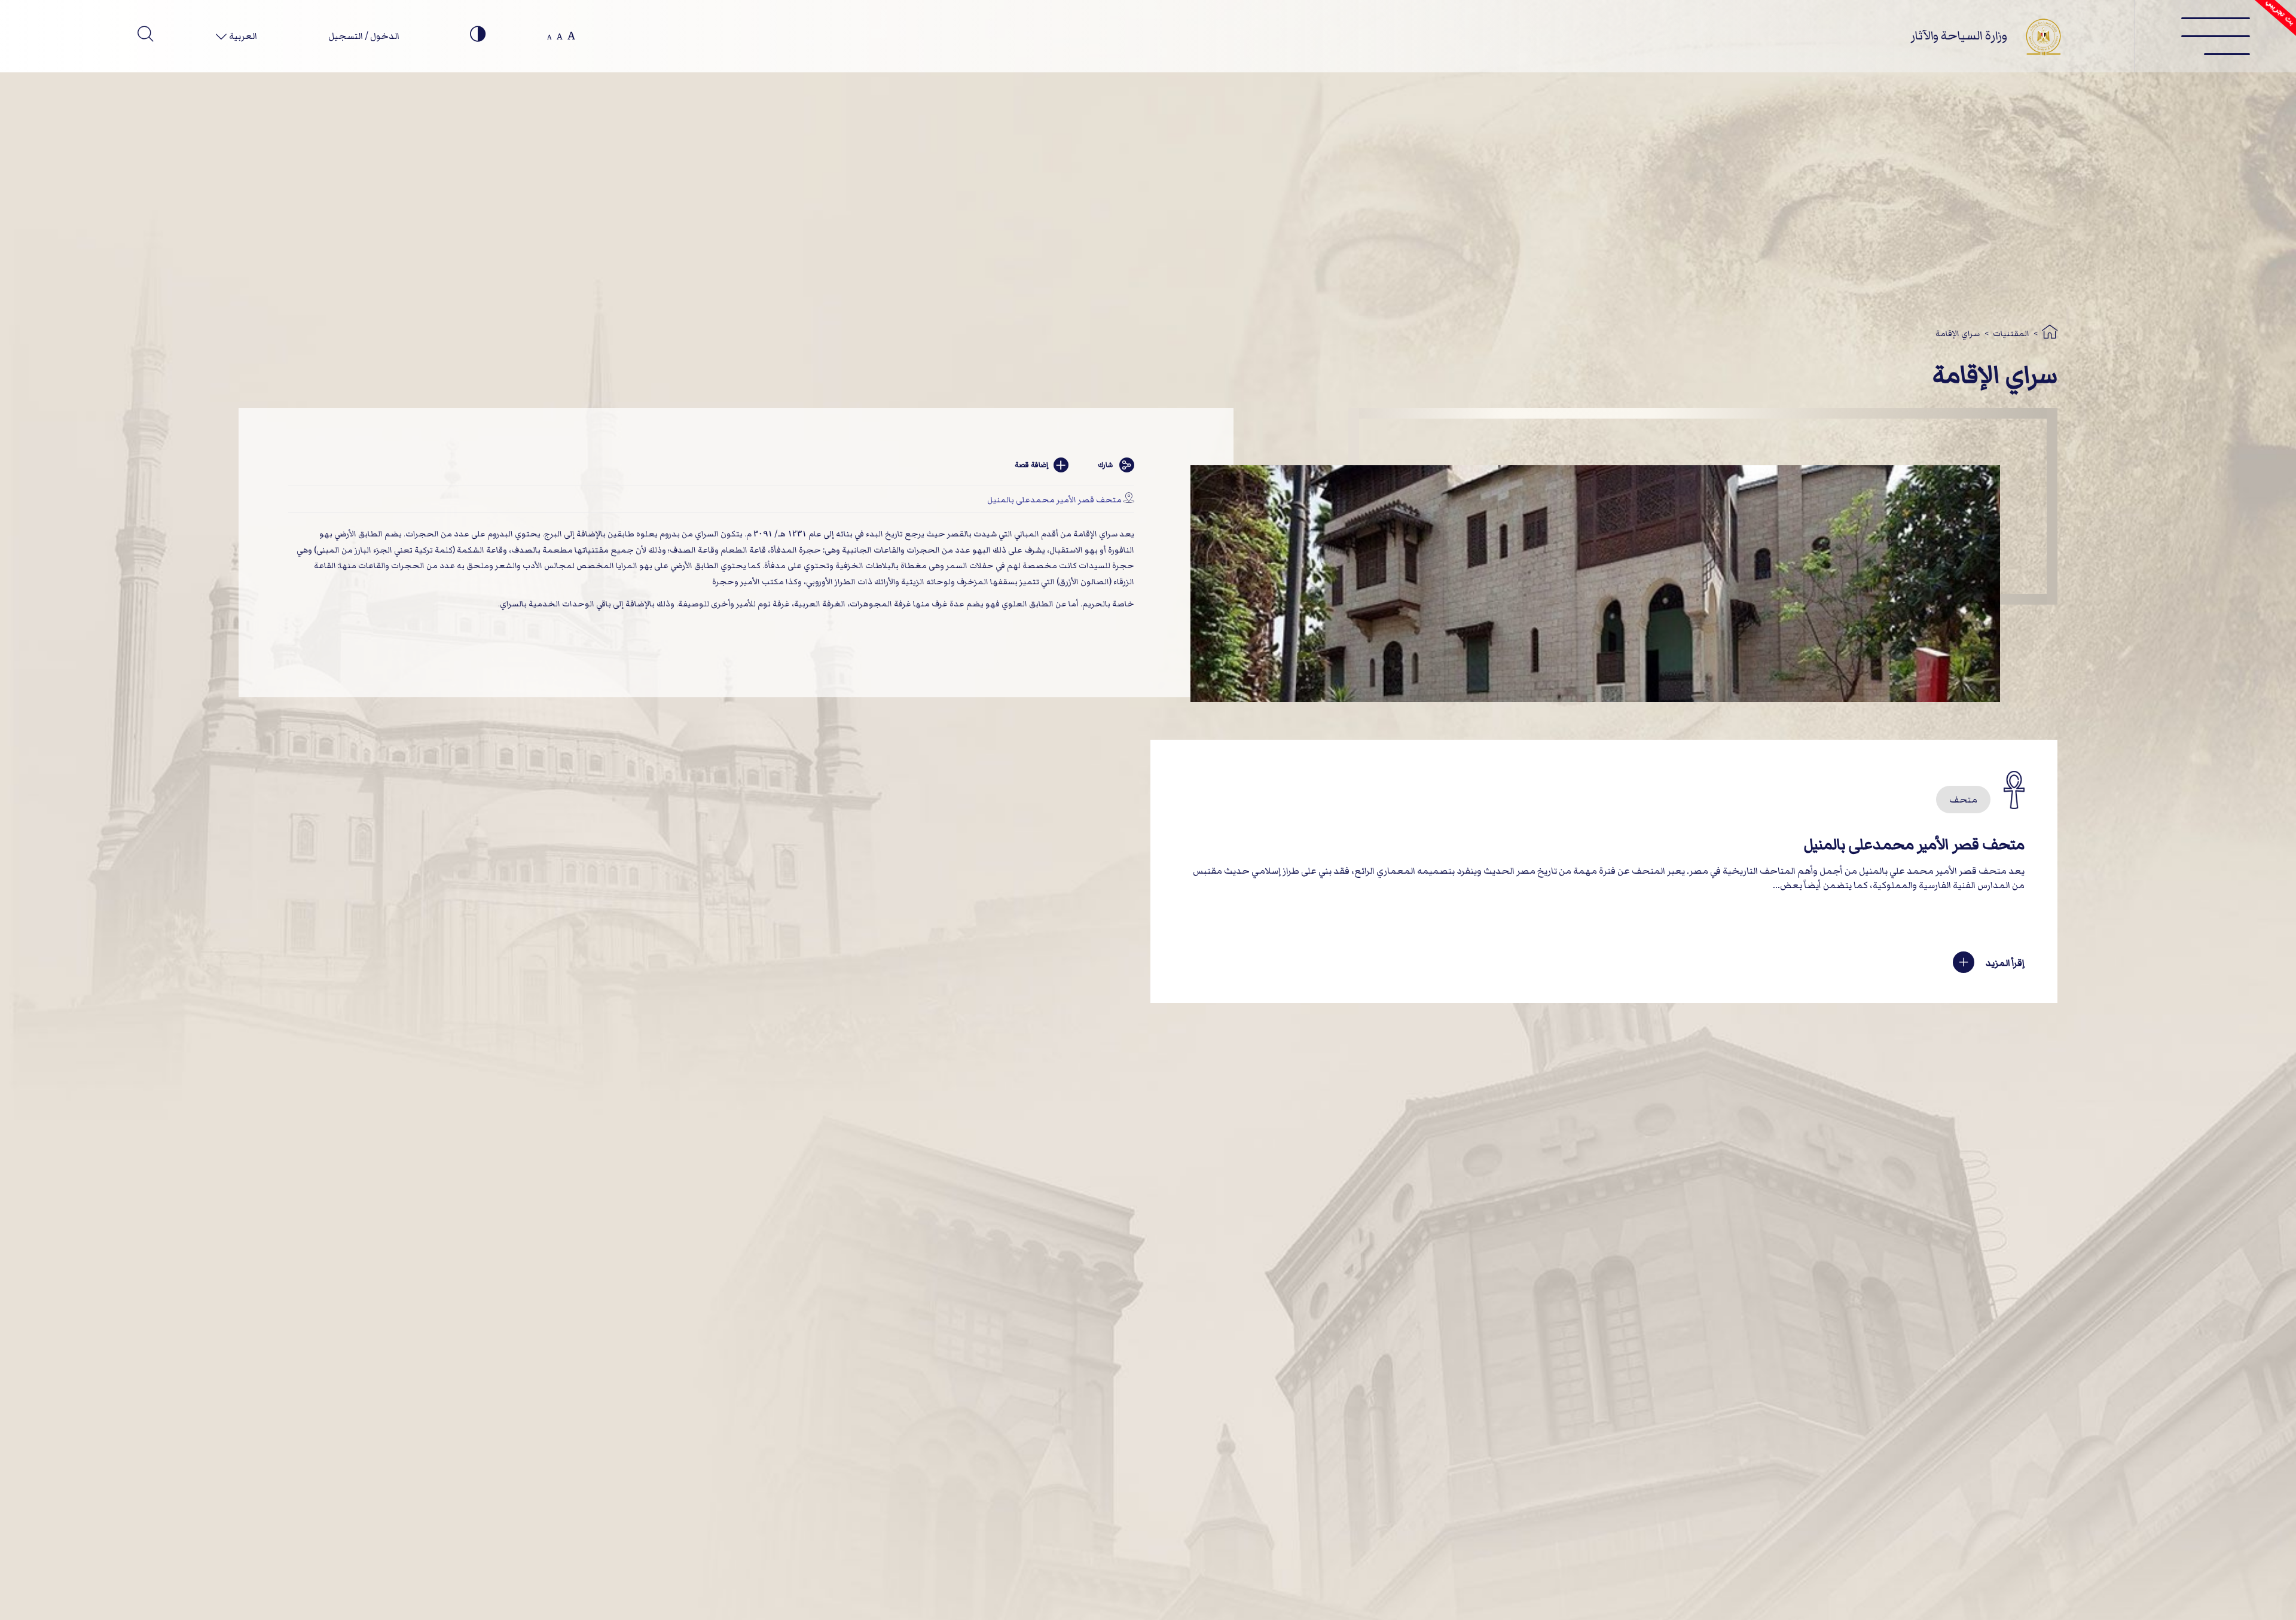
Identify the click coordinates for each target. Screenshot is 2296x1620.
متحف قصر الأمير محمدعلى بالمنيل (1054, 500)
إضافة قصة (1031, 465)
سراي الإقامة (1958, 333)
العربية (242, 36)
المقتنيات (2011, 333)
